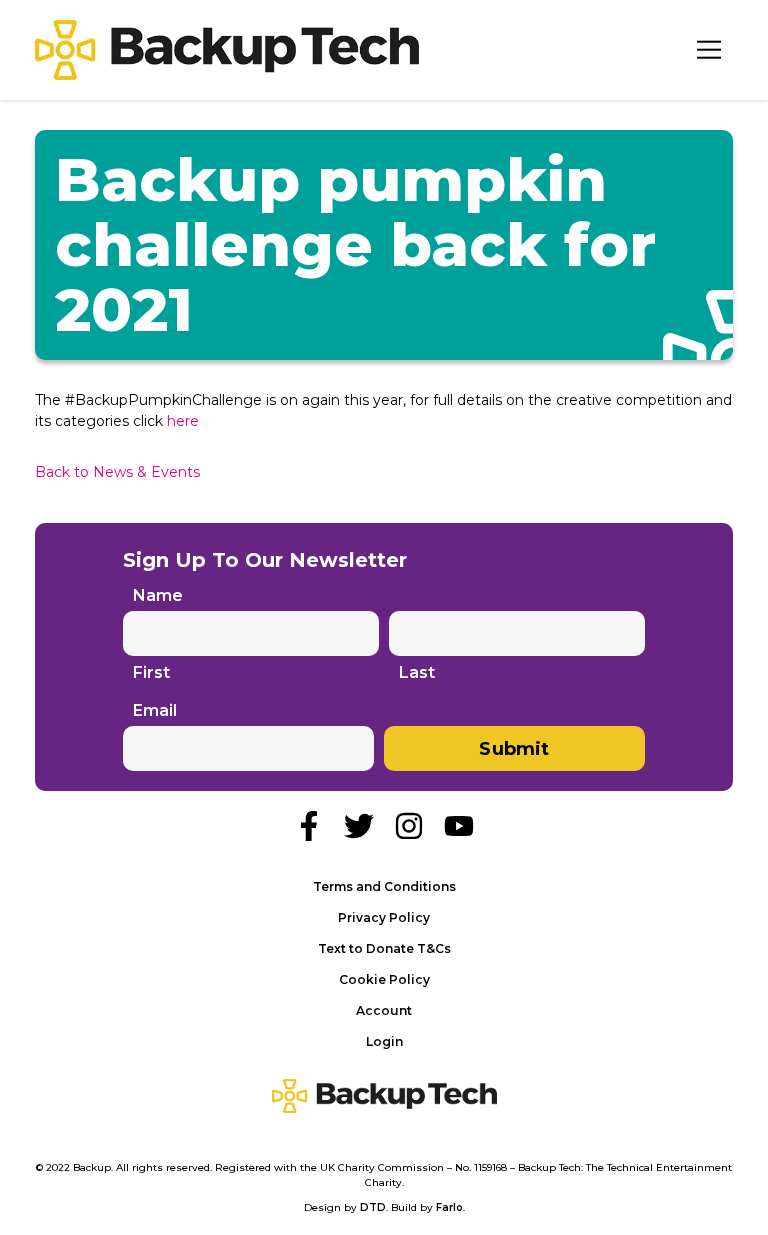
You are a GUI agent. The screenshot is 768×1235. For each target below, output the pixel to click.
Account (384, 1010)
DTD (373, 1207)
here (183, 421)
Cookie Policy (384, 979)
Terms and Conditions (384, 886)
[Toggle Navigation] (709, 50)
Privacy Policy (384, 917)
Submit (514, 749)
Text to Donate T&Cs (384, 948)
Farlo (449, 1207)
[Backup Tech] (227, 50)
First (151, 673)
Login (384, 1041)
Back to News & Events (117, 472)
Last (417, 673)
